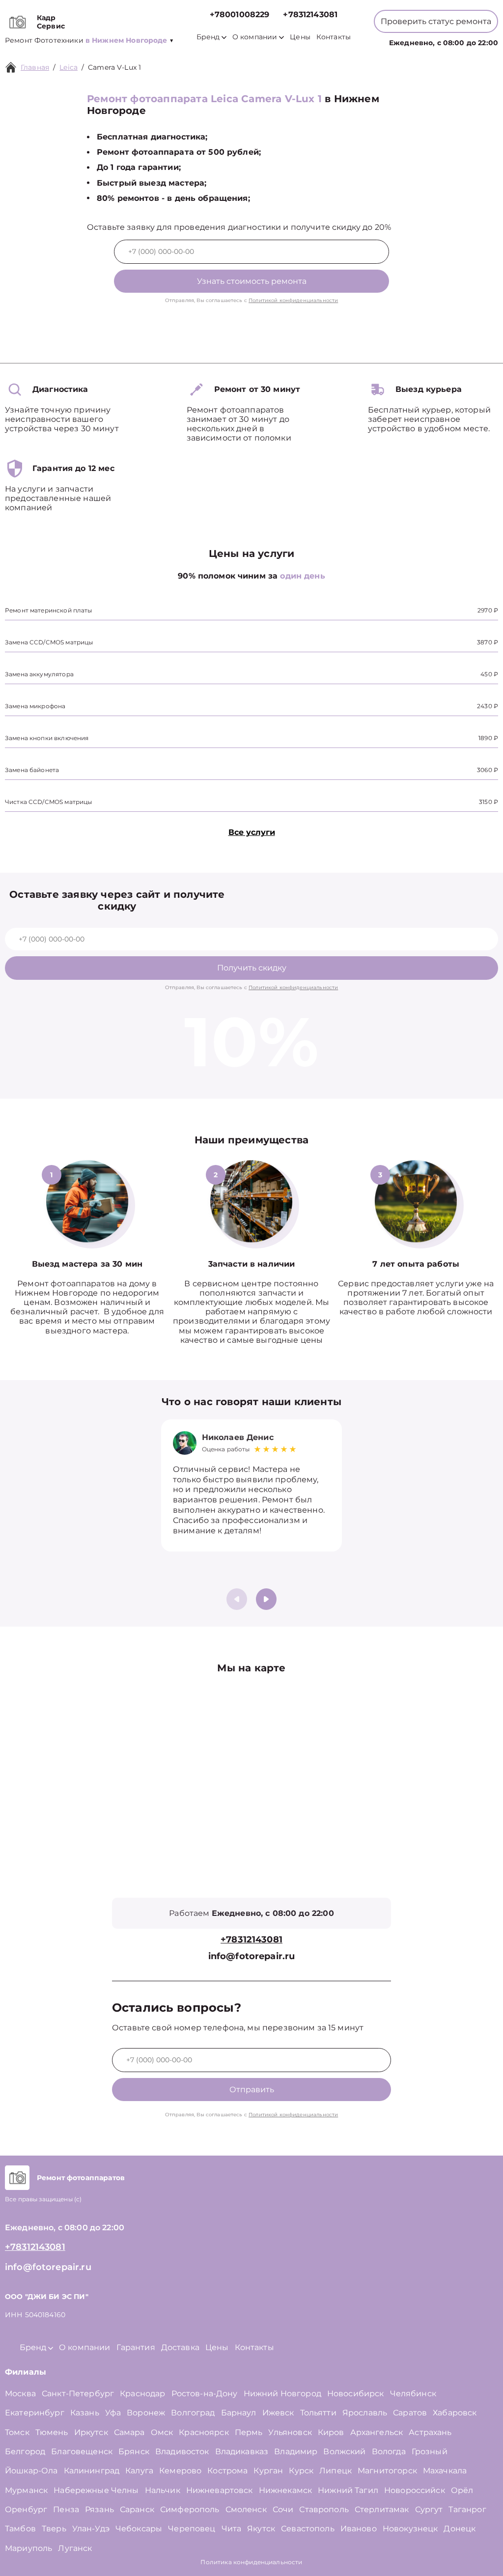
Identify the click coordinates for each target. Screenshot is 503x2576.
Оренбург (26, 2509)
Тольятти (318, 2413)
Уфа (113, 2413)
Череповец (192, 2529)
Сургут (429, 2509)
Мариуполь (28, 2548)
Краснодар (142, 2394)
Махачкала (445, 2471)
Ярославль (365, 2413)
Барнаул (239, 2413)
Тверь (54, 2529)
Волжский (344, 2451)
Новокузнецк (410, 2529)
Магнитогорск (387, 2471)
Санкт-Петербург (78, 2394)
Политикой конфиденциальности (293, 300)
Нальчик (163, 2490)
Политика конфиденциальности (251, 2562)
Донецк (460, 2529)
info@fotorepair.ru (252, 1956)
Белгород (25, 2451)
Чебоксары (139, 2529)
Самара (129, 2432)
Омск (162, 2432)
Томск (17, 2432)
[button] (266, 1599)
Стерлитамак (382, 2509)
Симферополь (190, 2509)
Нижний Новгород (282, 2394)
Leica (69, 67)
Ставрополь (324, 2509)
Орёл (462, 2490)
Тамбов (20, 2529)
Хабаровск (455, 2413)
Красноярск (204, 2432)
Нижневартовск (220, 2490)
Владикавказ (242, 2451)
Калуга (139, 2471)
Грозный (430, 2451)
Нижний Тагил (348, 2490)
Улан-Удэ (91, 2529)
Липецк (335, 2471)
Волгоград (193, 2413)
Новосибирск (356, 2394)
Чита (232, 2529)
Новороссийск (415, 2490)
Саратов (410, 2413)
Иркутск (91, 2432)
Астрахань (430, 2432)
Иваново (359, 2529)
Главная (35, 67)
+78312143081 (310, 14)
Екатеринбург (35, 2413)
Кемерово (180, 2471)
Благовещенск (82, 2451)
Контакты (334, 37)
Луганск (75, 2548)
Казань (85, 2413)
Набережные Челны (96, 2490)
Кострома (227, 2471)
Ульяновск (290, 2432)
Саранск (137, 2509)
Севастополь (308, 2529)
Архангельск (377, 2432)
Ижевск (278, 2413)
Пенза (66, 2509)
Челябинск (413, 2394)
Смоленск (246, 2509)
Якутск (261, 2529)
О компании (255, 37)
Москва (20, 2394)
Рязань (99, 2509)
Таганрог (467, 2509)
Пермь (249, 2432)
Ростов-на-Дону (205, 2394)
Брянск (134, 2451)
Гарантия (136, 2347)
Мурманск (26, 2490)
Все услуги (252, 832)
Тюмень (52, 2432)
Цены (300, 37)
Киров (331, 2432)
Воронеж (146, 2413)
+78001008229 (240, 14)
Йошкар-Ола (31, 2471)
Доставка (180, 2347)
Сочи (283, 2509)
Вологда (389, 2451)
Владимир (296, 2451)
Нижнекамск (286, 2490)
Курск (301, 2471)
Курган (268, 2471)
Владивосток (182, 2451)
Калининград (92, 2471)
